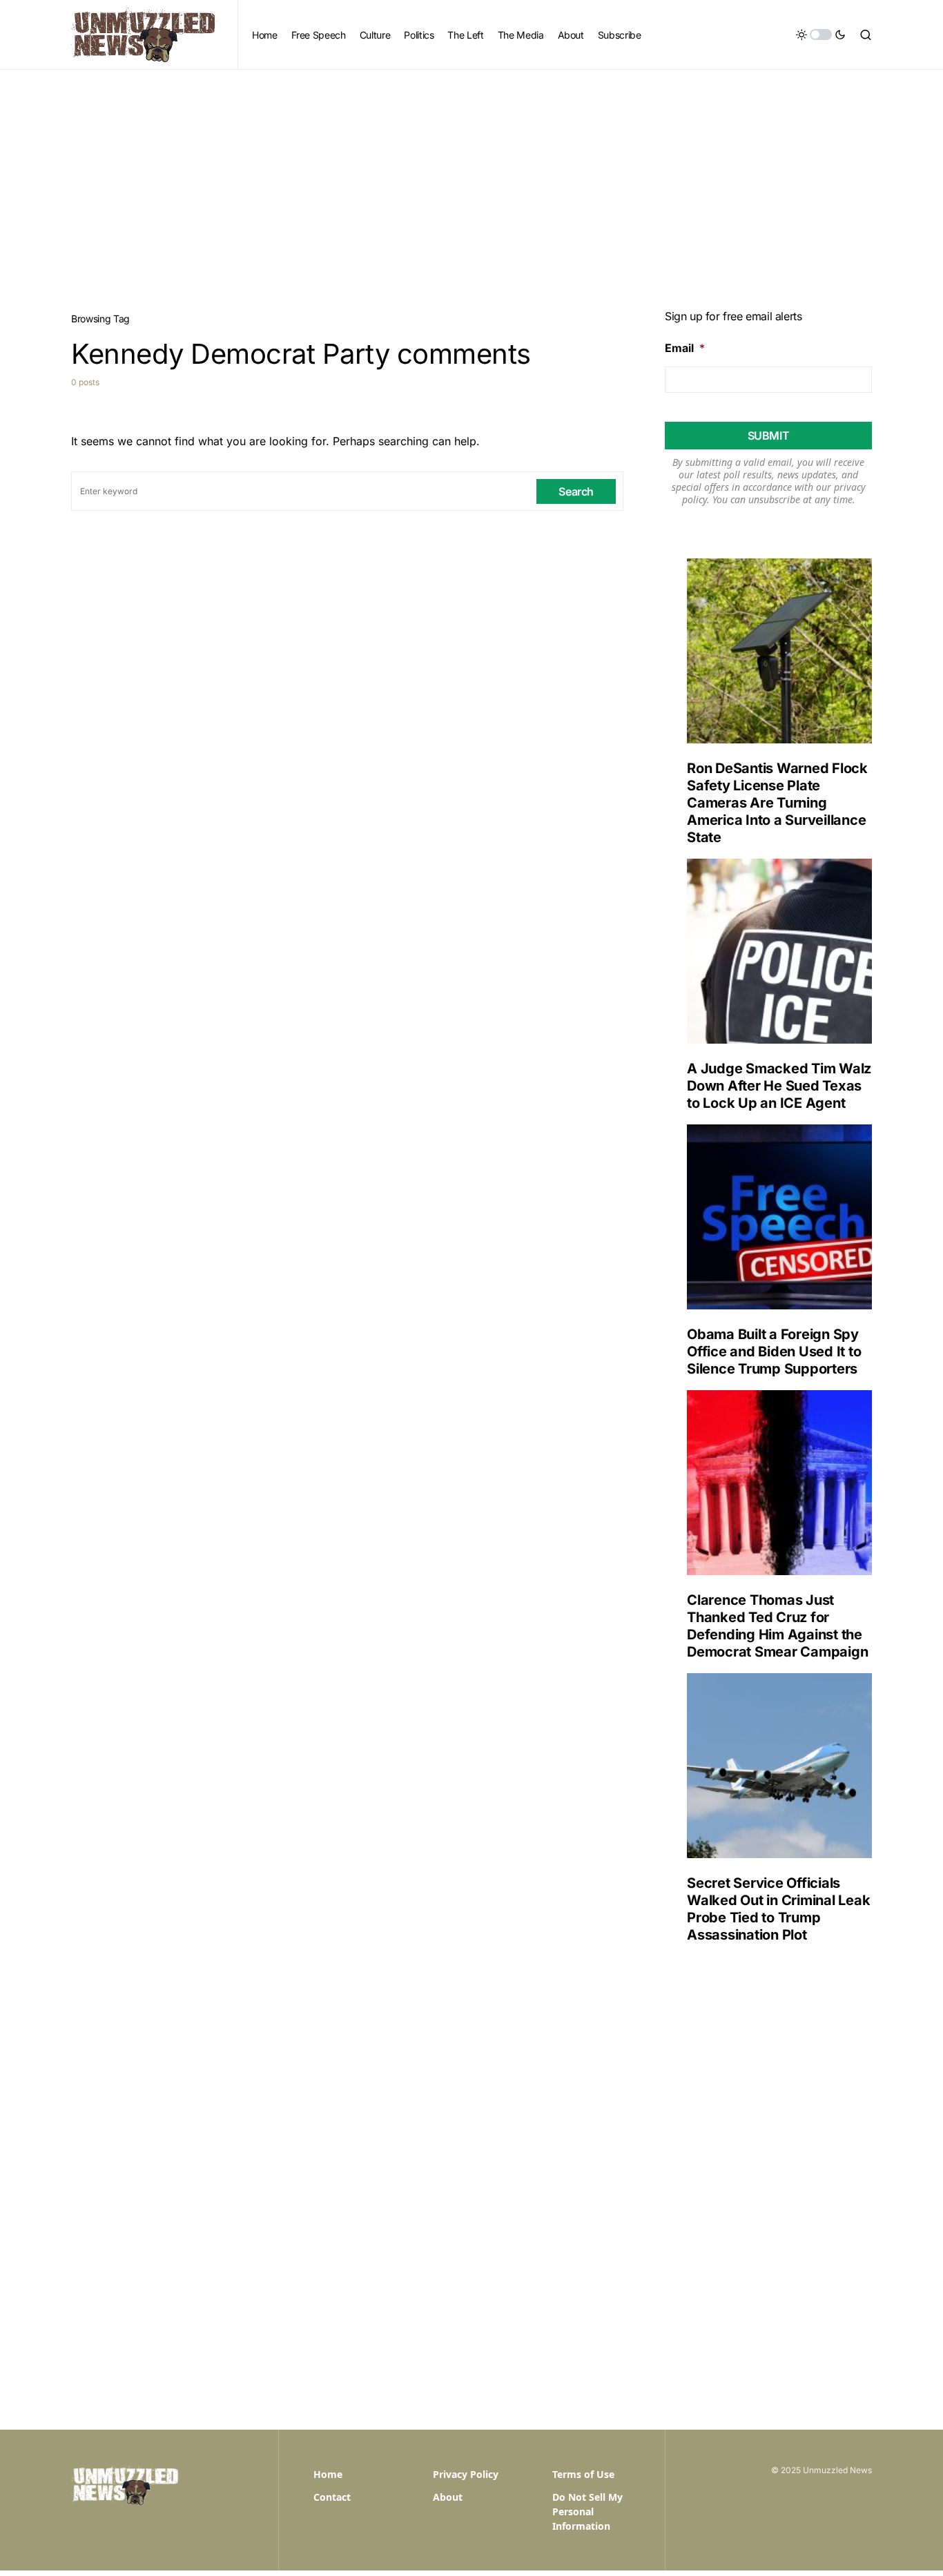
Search (576, 491)
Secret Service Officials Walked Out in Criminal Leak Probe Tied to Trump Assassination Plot (778, 1909)
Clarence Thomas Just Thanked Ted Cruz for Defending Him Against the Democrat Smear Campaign (777, 1626)
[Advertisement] (471, 173)
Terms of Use (583, 2474)
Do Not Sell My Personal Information (587, 2511)
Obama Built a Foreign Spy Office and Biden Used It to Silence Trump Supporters (774, 1352)
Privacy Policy (466, 2474)
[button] (821, 35)
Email (685, 348)
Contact (332, 2497)
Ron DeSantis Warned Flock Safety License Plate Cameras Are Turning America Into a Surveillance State (777, 803)
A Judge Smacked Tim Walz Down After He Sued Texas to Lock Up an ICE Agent (779, 1086)
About (448, 2497)
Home (328, 2474)
